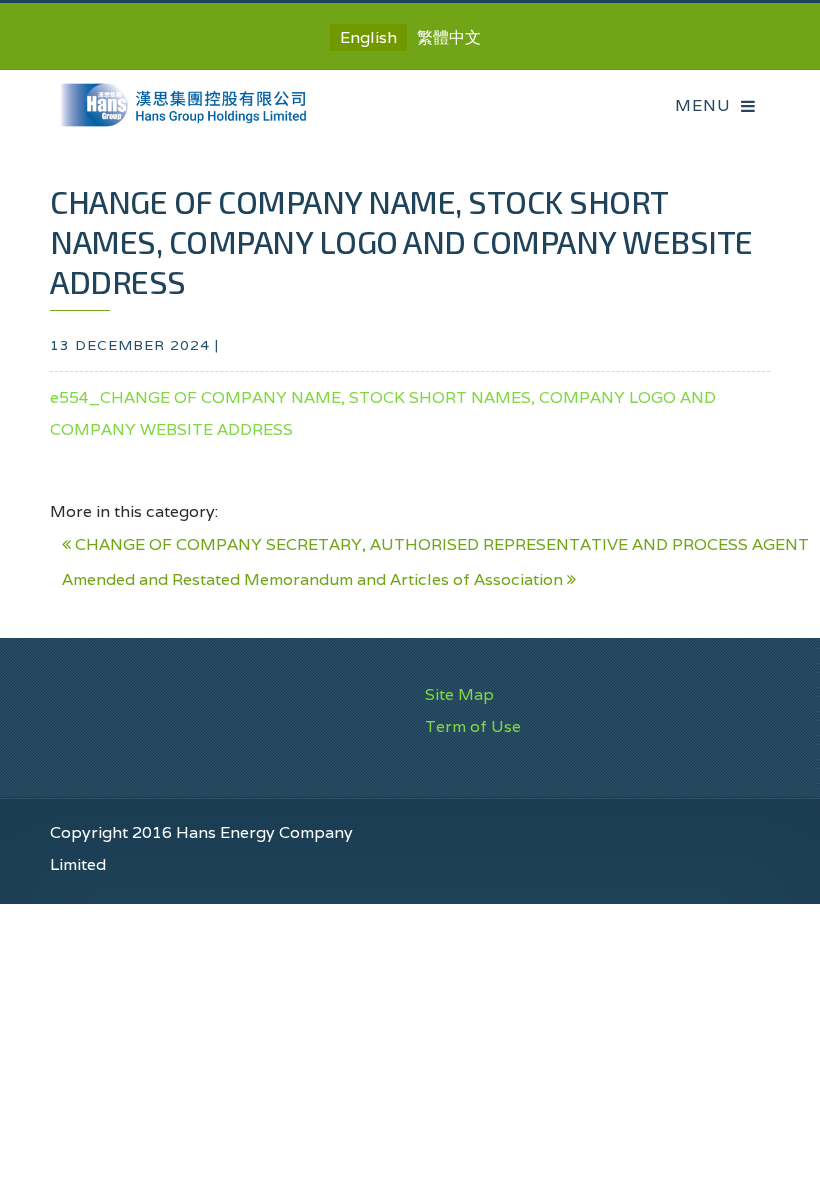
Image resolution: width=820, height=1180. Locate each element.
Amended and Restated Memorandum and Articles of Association (314, 579)
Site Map (459, 694)
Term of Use (473, 726)
